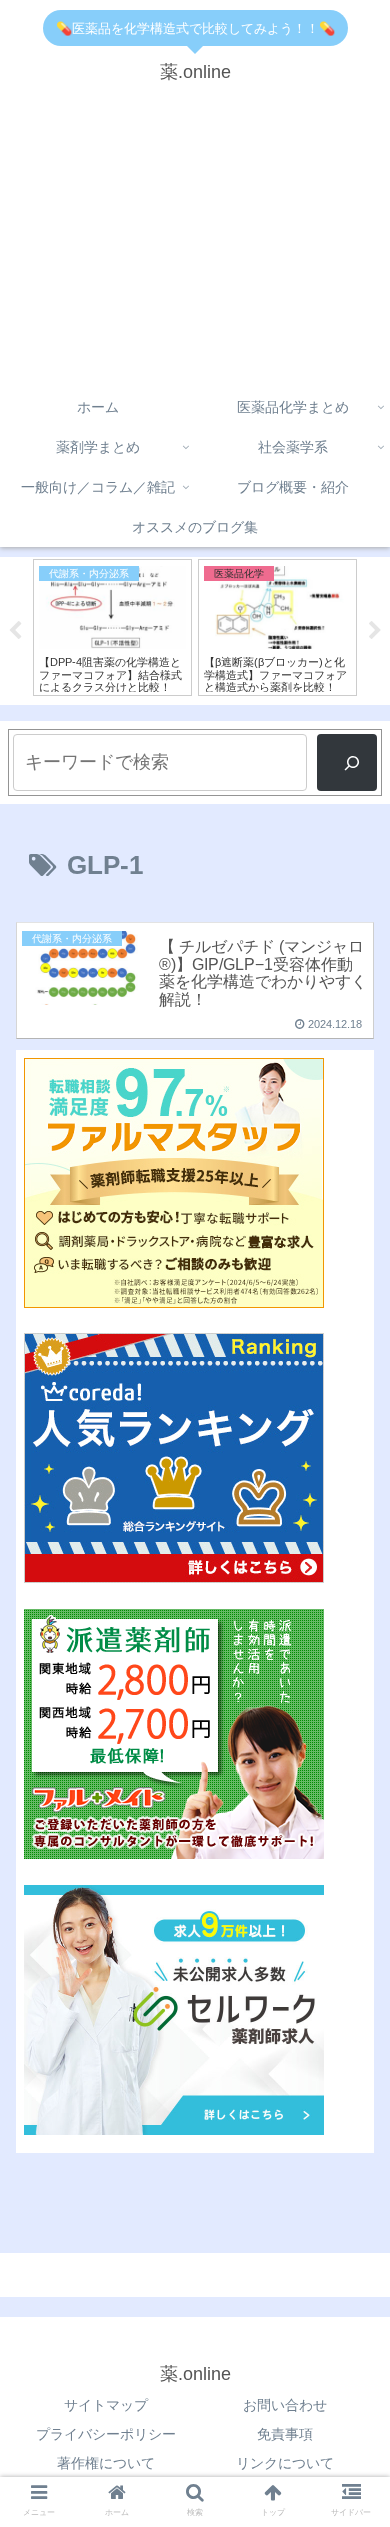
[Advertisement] (195, 243)
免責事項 (285, 2434)
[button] (350, 1758)
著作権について (106, 2463)
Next (375, 631)
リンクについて (285, 2463)
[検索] (347, 762)
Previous (15, 631)
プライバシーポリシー (106, 2434)
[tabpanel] (112, 628)
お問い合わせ (285, 2405)
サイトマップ (106, 2405)
